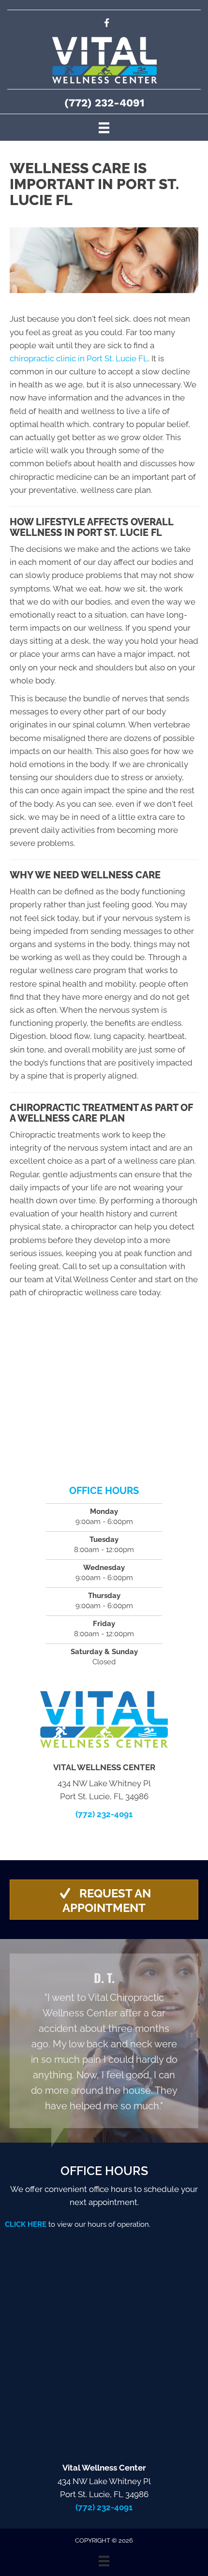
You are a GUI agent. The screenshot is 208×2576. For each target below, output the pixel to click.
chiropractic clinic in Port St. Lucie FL (79, 358)
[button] (104, 1900)
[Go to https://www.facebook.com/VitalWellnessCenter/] (107, 24)
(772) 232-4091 (104, 103)
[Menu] (104, 127)
